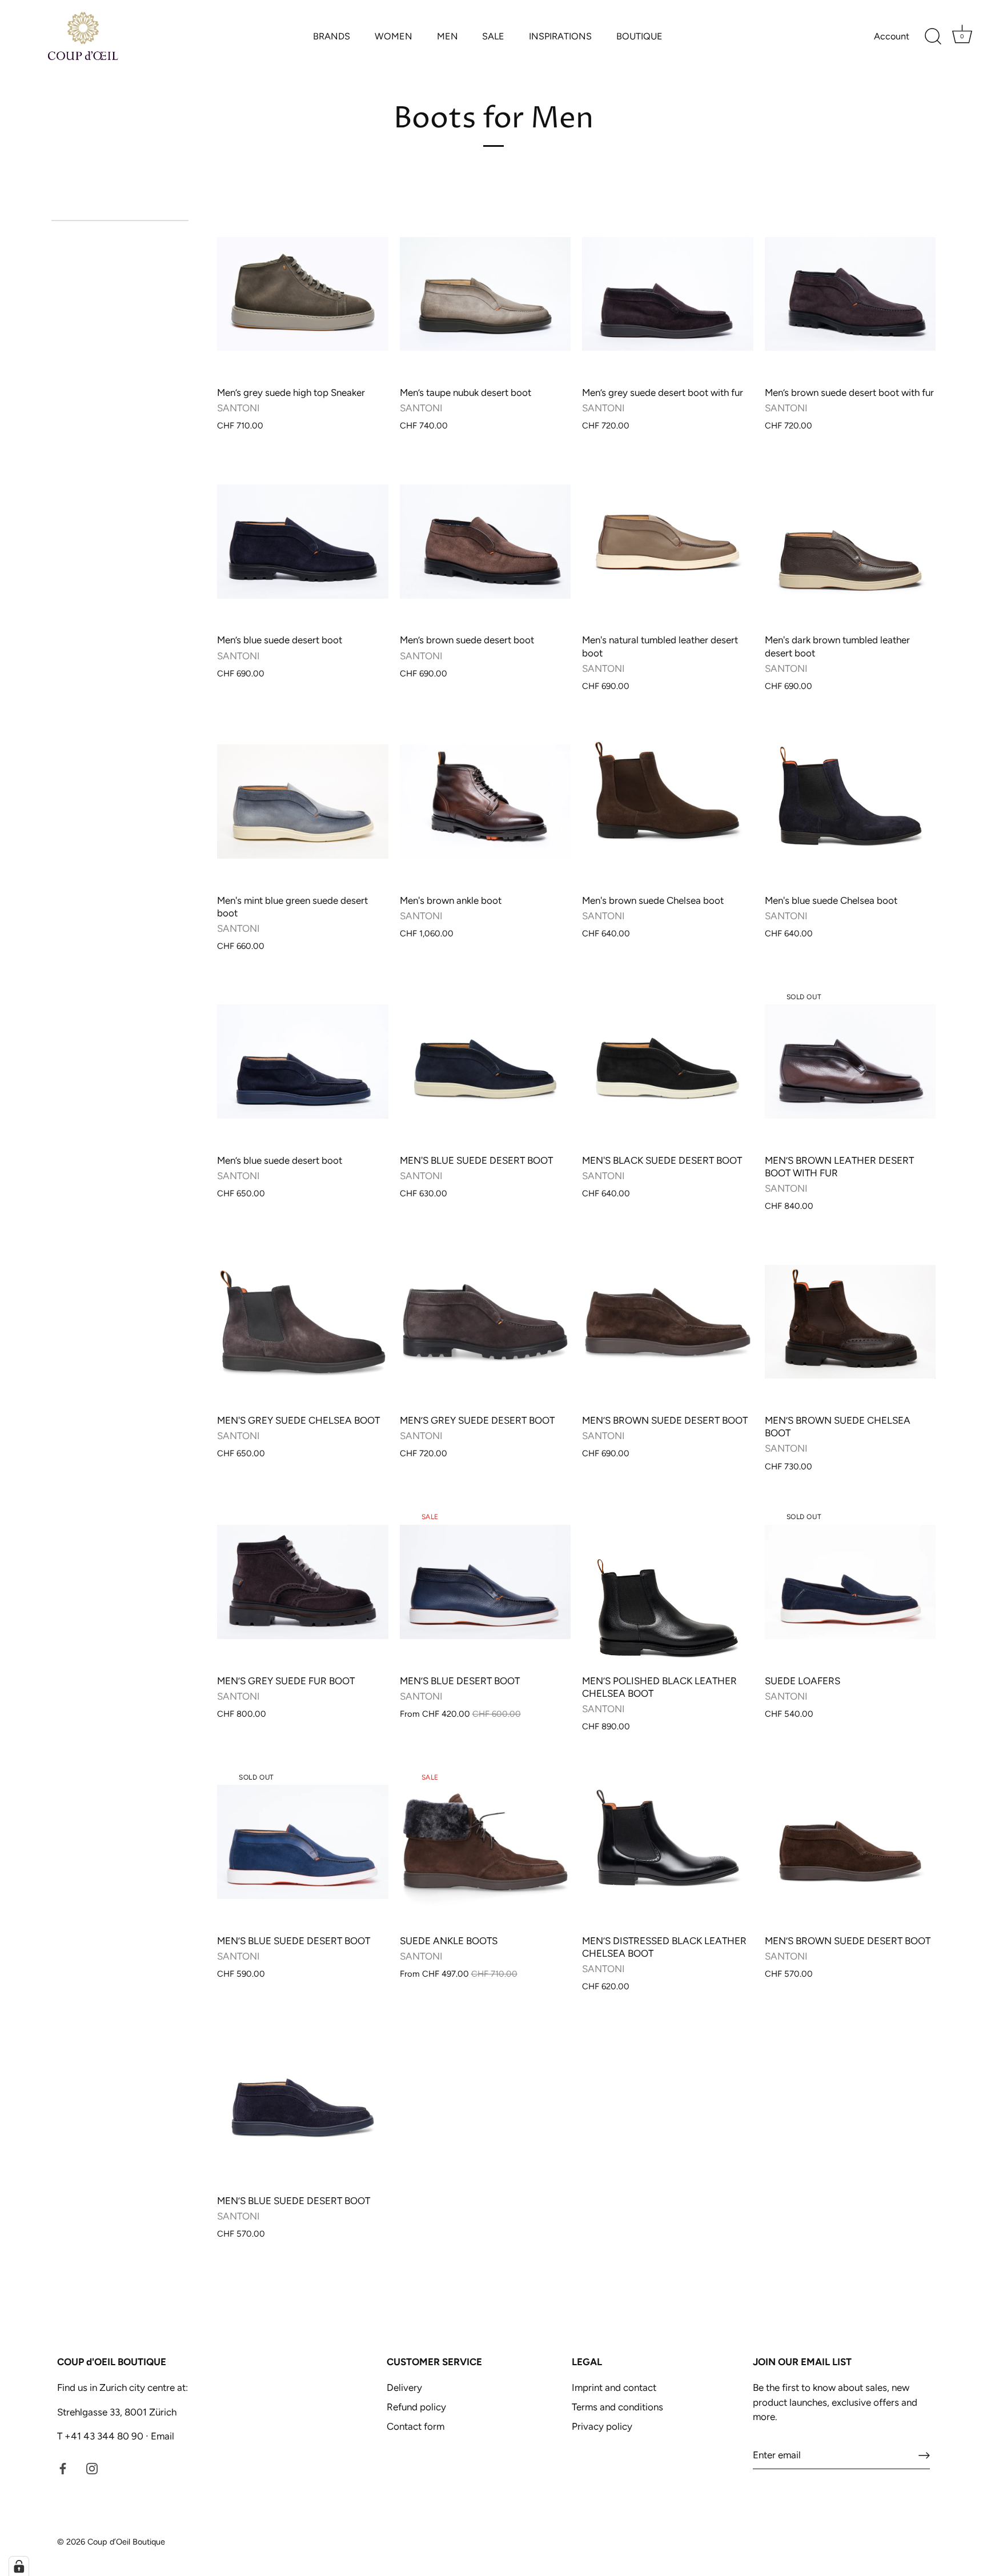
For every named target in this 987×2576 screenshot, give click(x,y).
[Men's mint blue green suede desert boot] (303, 802)
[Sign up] (924, 2455)
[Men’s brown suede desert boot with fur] (850, 294)
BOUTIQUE (639, 36)
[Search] (933, 37)
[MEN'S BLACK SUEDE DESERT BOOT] (668, 1062)
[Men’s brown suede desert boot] (486, 542)
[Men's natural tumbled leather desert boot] (668, 542)
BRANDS (332, 36)
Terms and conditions (617, 2407)
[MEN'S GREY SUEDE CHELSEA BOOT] (303, 1322)
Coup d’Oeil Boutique (126, 2542)
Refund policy (416, 2407)
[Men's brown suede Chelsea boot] (668, 802)
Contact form (416, 2426)
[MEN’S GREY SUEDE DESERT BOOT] (486, 1322)
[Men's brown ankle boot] (486, 802)
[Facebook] (63, 2468)
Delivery (404, 2387)
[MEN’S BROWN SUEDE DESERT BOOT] (668, 1322)
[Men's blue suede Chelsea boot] (850, 802)
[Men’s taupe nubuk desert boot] (486, 294)
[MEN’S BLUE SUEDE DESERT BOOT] (303, 2102)
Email (161, 2436)
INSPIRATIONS (560, 36)
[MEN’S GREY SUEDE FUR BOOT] (303, 1582)
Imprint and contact (614, 2387)
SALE (493, 36)
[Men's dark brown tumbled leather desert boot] (850, 542)
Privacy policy (602, 2426)
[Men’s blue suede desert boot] (303, 542)
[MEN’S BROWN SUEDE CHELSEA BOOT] (850, 1322)
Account (892, 36)
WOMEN (394, 36)
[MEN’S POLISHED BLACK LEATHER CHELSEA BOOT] (668, 1582)
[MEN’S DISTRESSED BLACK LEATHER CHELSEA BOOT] (668, 1842)
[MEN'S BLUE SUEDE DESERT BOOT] (486, 1062)
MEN (448, 36)
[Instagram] (92, 2468)
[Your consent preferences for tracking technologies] (19, 2566)
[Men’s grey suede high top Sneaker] (303, 294)
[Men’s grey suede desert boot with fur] (668, 294)
